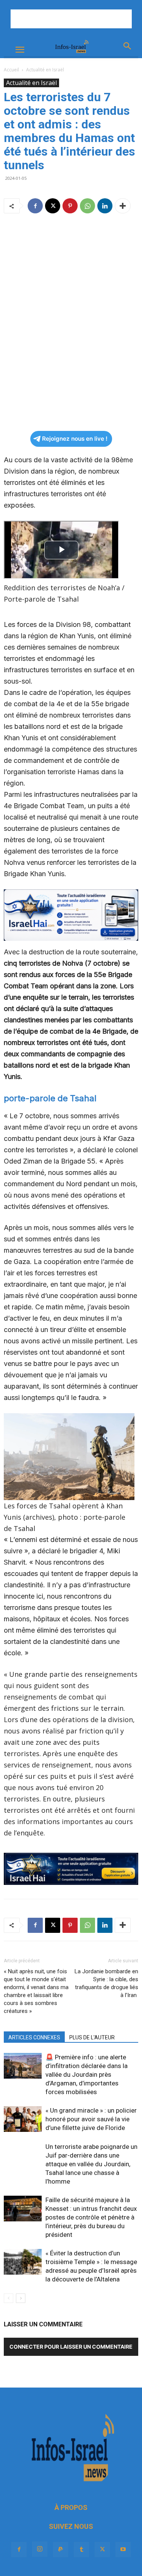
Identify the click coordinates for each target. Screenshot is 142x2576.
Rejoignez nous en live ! (75, 439)
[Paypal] (61, 2550)
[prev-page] (9, 2298)
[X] (53, 206)
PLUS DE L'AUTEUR (92, 2037)
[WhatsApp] (87, 206)
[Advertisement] (71, 19)
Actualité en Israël (45, 70)
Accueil (11, 70)
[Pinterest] (70, 206)
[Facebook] (35, 206)
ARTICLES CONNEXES (34, 2037)
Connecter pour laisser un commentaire (71, 2347)
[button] (20, 50)
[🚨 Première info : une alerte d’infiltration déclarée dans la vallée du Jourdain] (23, 2066)
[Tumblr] (81, 2550)
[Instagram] (40, 2549)
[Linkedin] (105, 206)
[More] (123, 206)
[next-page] (21, 2298)
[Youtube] (123, 2550)
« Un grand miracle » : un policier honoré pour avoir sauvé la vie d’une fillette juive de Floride (91, 2119)
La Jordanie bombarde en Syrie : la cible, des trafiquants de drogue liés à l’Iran (106, 1983)
